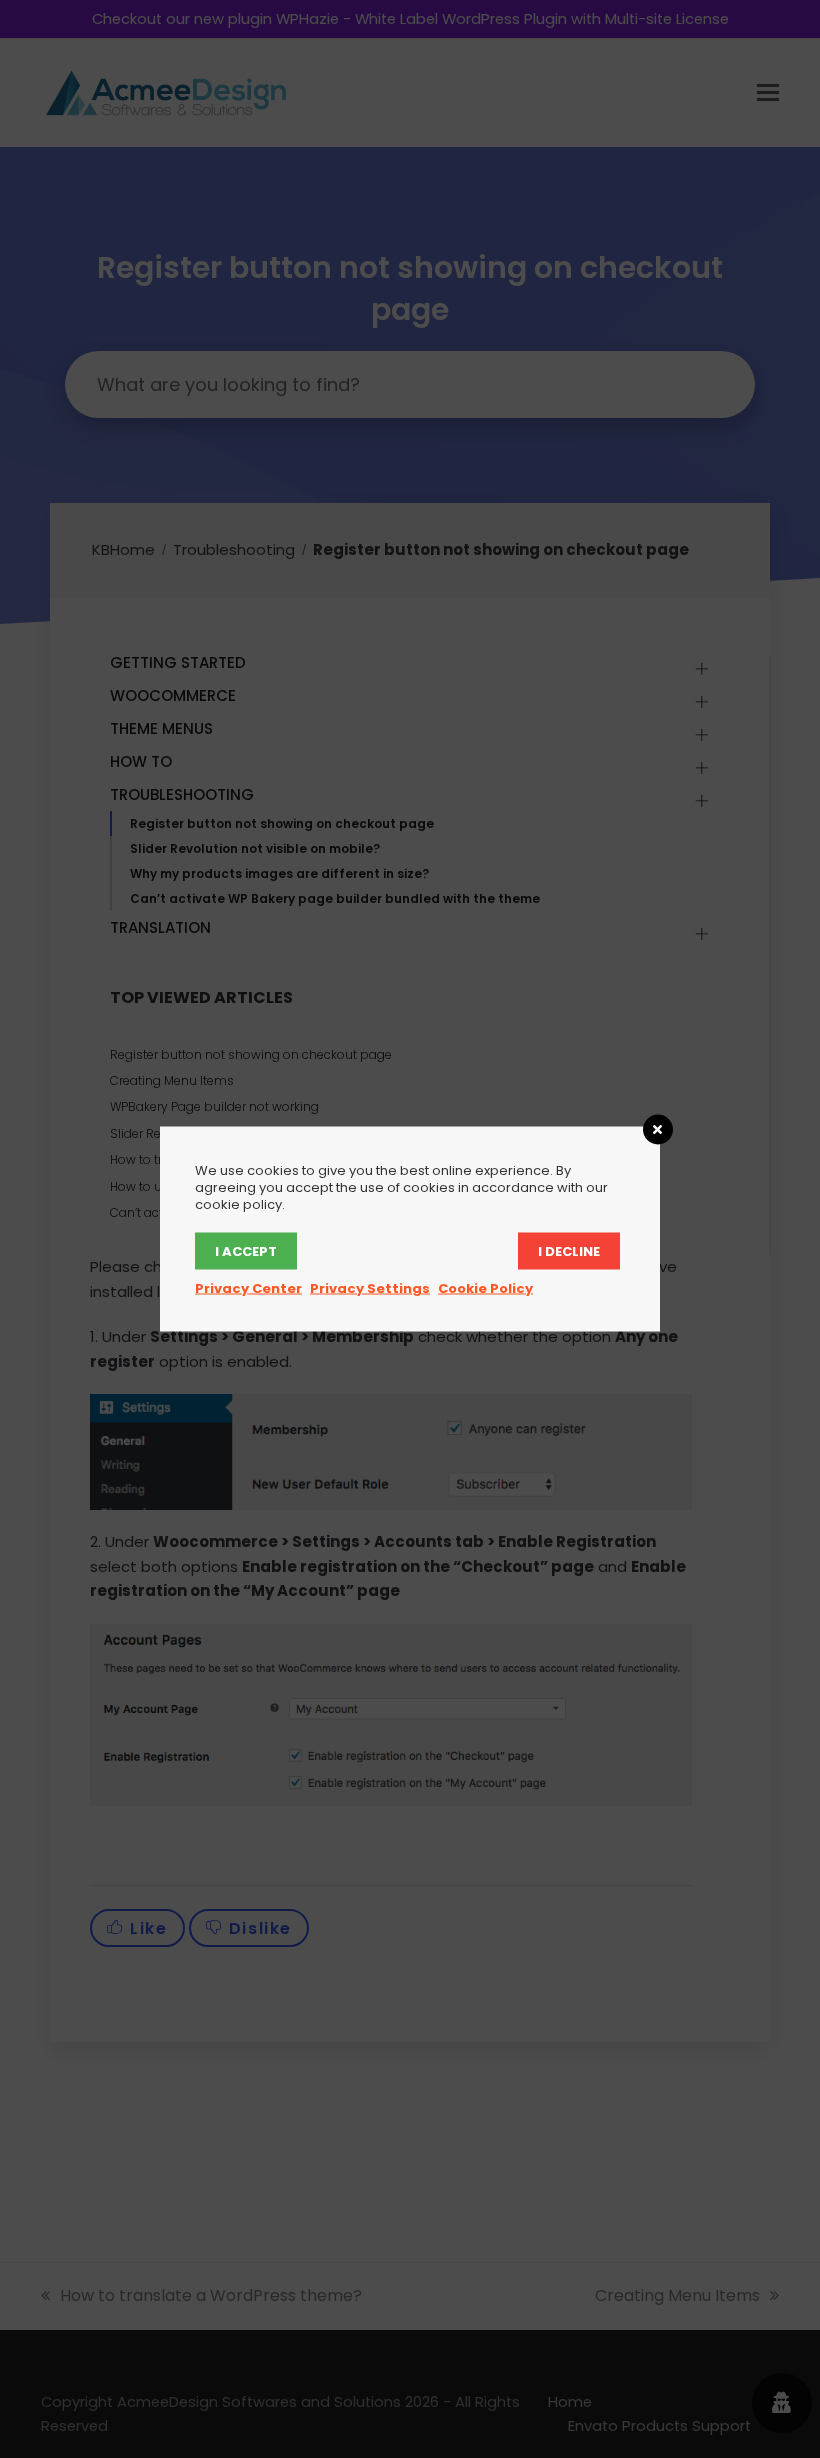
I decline (569, 1251)
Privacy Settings (370, 1288)
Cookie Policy (485, 1288)
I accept (246, 1251)
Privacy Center (248, 1288)
